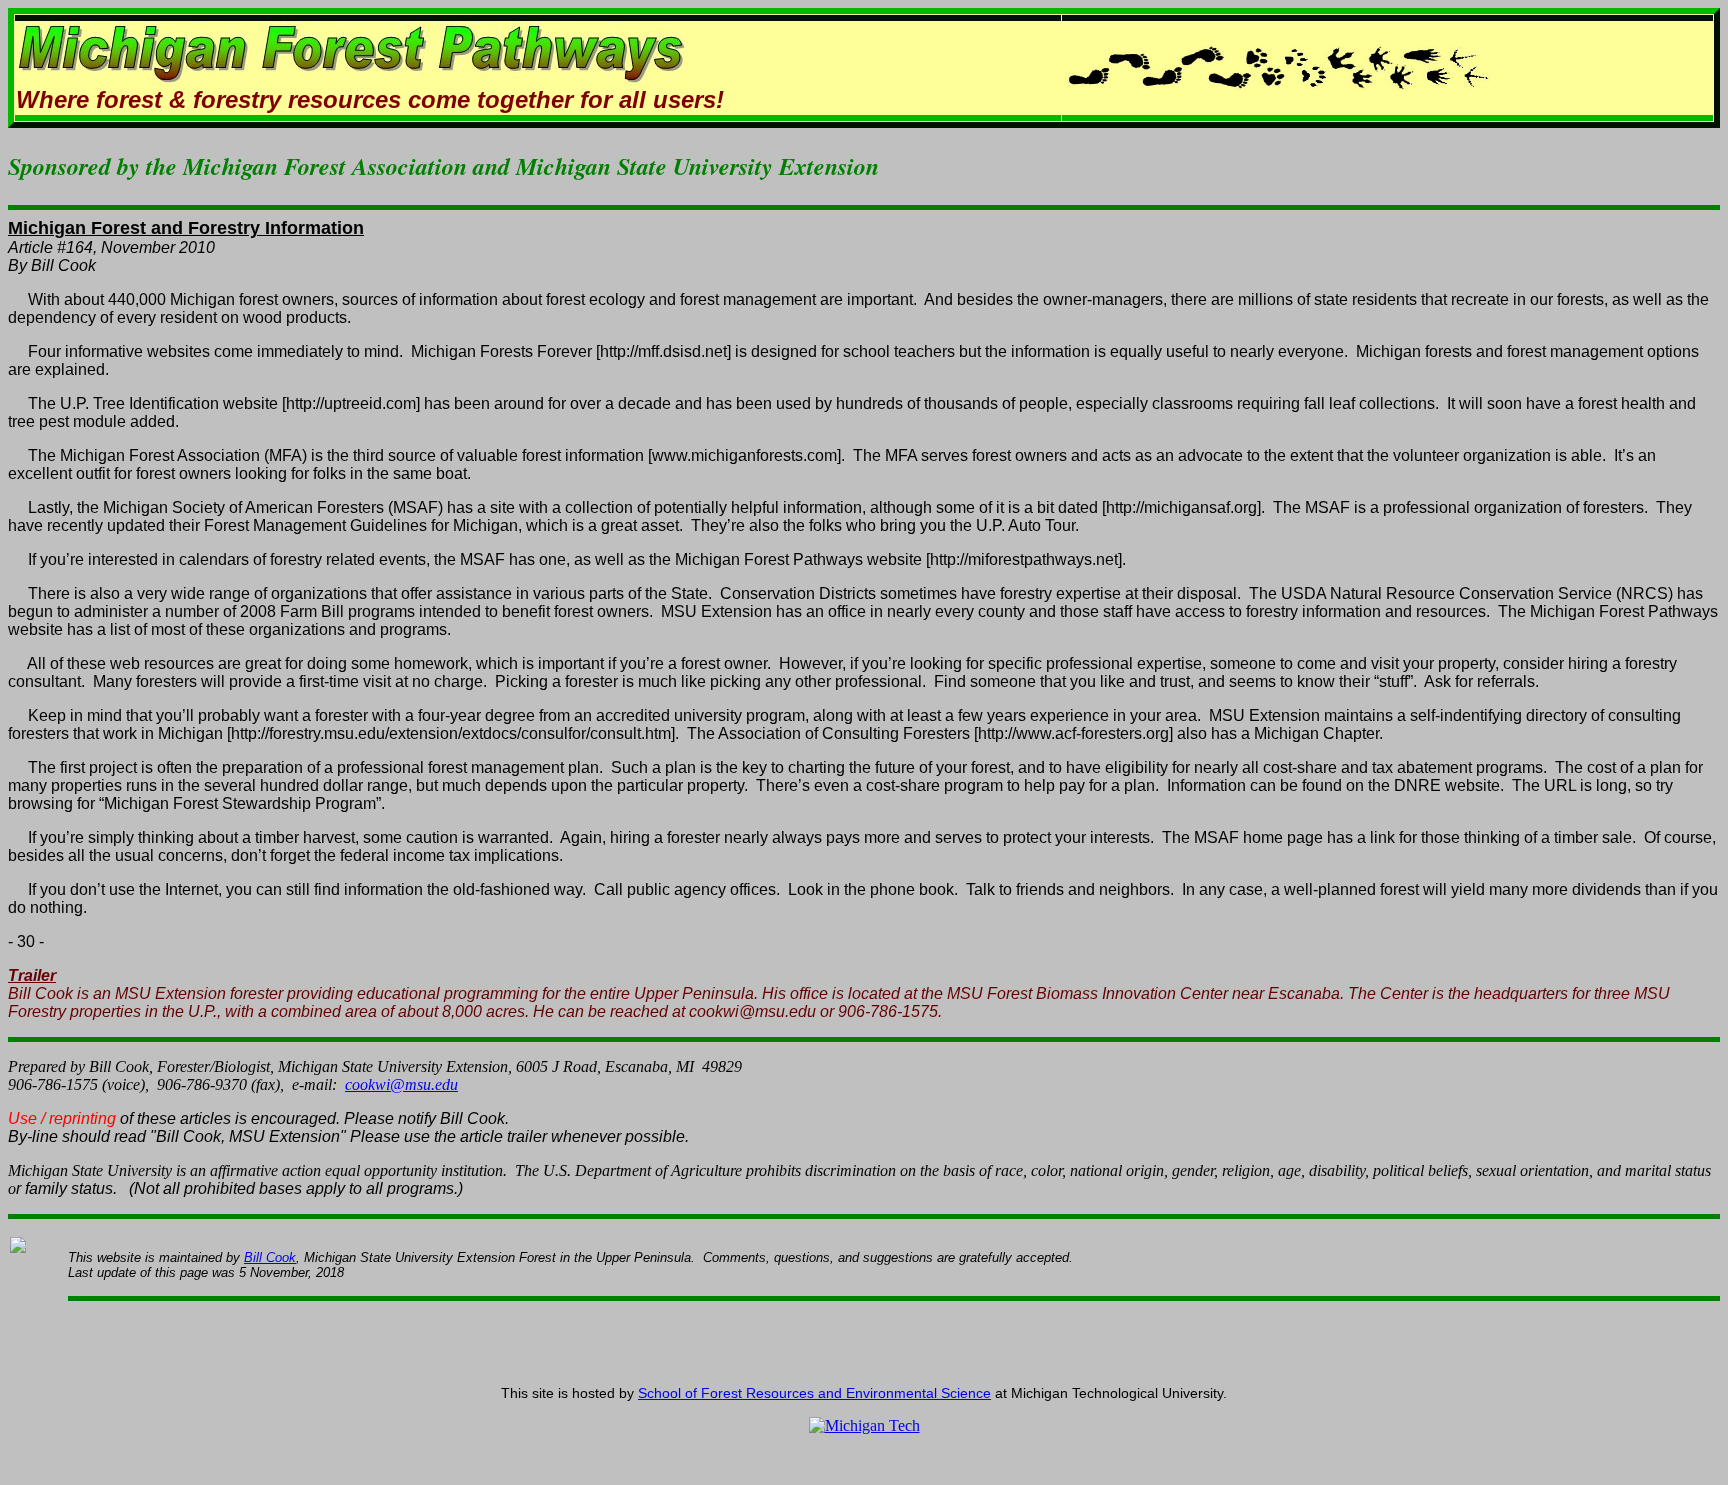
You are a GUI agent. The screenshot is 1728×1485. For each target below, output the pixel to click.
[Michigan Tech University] (864, 1425)
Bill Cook (270, 1257)
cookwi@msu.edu (401, 1084)
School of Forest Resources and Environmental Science (814, 1393)
